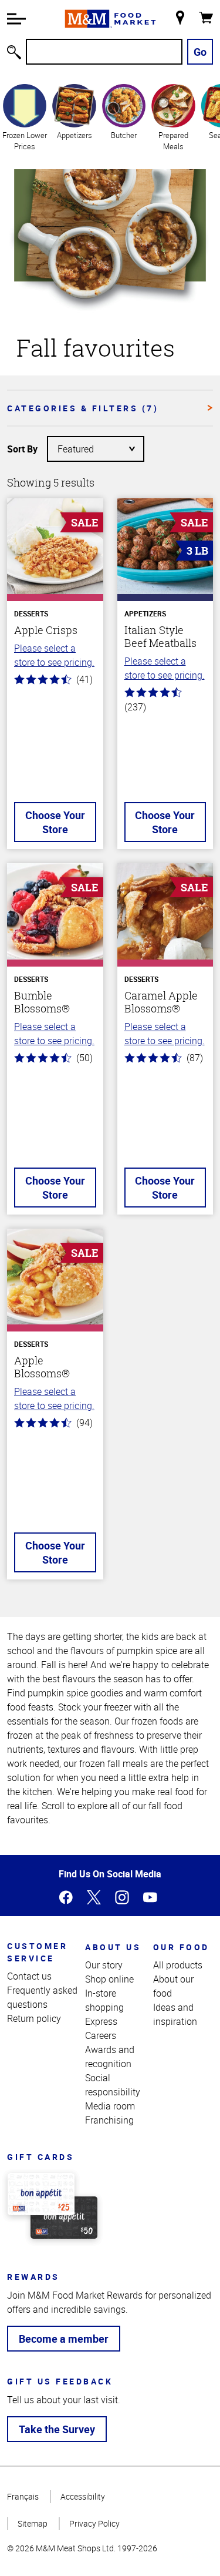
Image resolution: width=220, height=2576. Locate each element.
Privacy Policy (94, 2523)
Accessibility (83, 2496)
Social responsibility (113, 2085)
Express (101, 2021)
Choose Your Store (55, 822)
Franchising (109, 2120)
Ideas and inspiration (175, 2014)
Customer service (37, 1952)
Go (200, 52)
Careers (101, 2035)
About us (113, 1947)
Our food (181, 1947)
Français (23, 2496)
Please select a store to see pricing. (54, 655)
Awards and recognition (110, 2057)
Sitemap (33, 2523)
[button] (16, 19)
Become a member (64, 2339)
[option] (25, 117)
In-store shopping (104, 2000)
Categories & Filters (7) (83, 408)
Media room (110, 2106)
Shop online (109, 1979)
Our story (104, 1965)
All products (178, 1965)
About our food (173, 1986)
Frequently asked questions (42, 1997)
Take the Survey (57, 2429)
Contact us (29, 1976)
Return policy (34, 2018)
